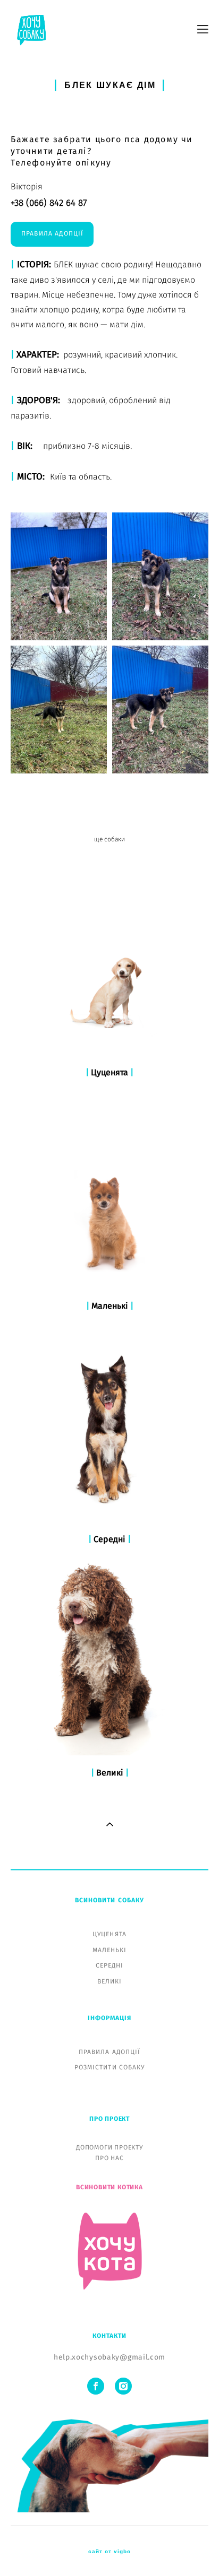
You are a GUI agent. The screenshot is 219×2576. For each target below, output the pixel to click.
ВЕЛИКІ (110, 1981)
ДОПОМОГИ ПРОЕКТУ (109, 2147)
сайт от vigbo (109, 2552)
